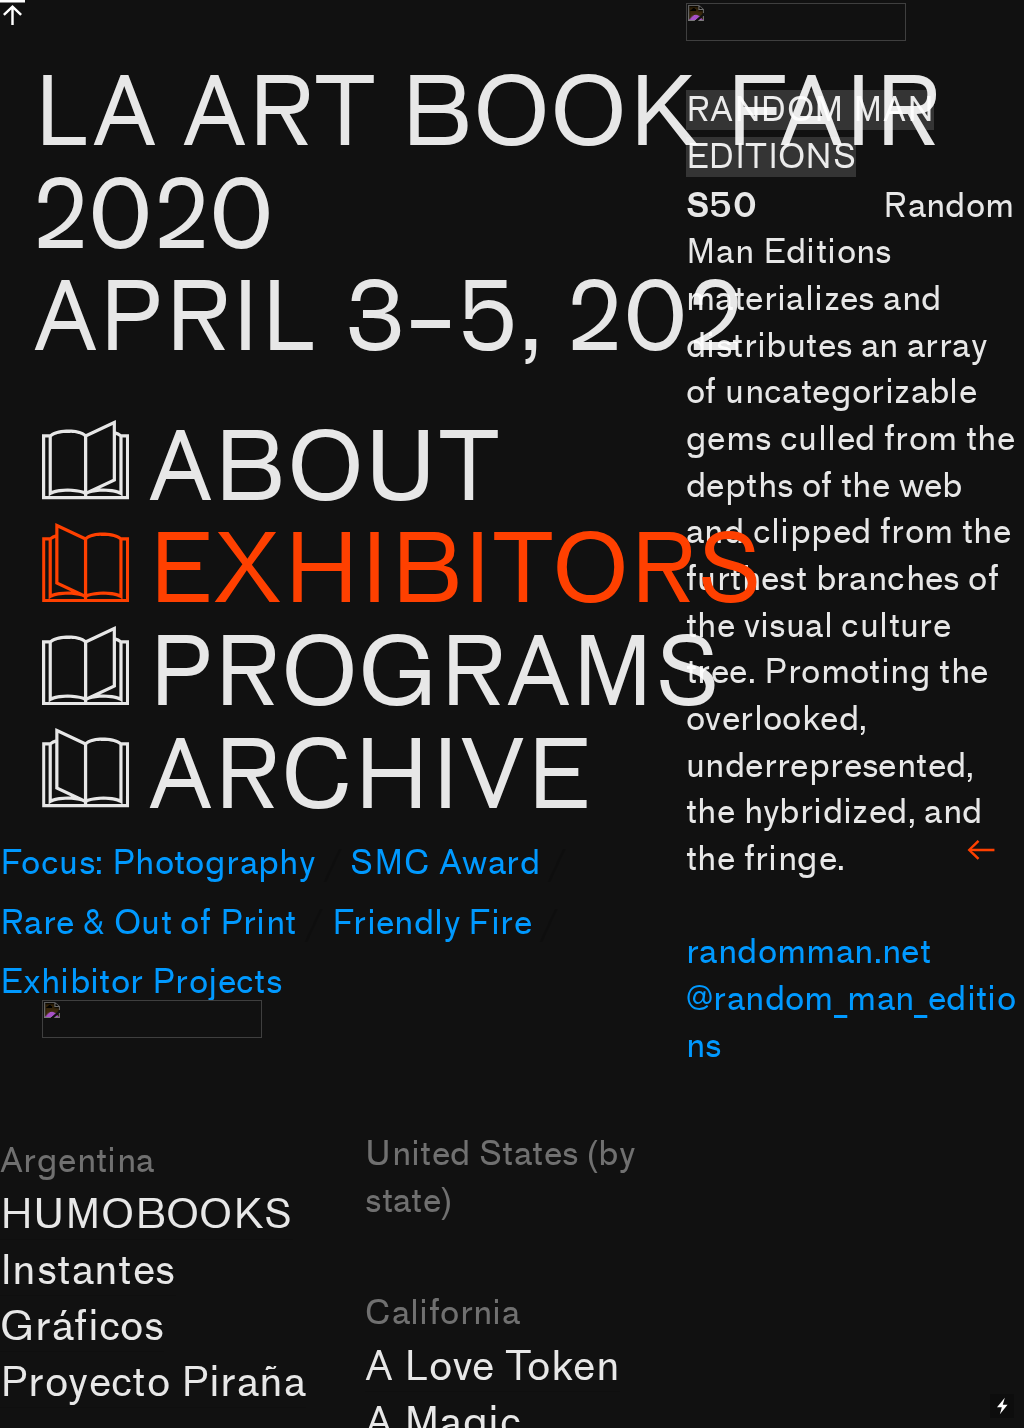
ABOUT (384, 469)
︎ (981, 851)
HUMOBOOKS (146, 1215)
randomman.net (808, 952)
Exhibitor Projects (141, 982)
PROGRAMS (434, 674)
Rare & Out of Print (148, 923)
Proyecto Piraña (153, 1383)
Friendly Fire (432, 923)
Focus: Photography (157, 863)
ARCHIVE (382, 777)
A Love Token (492, 1367)
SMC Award (445, 863)
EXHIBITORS (455, 571)
